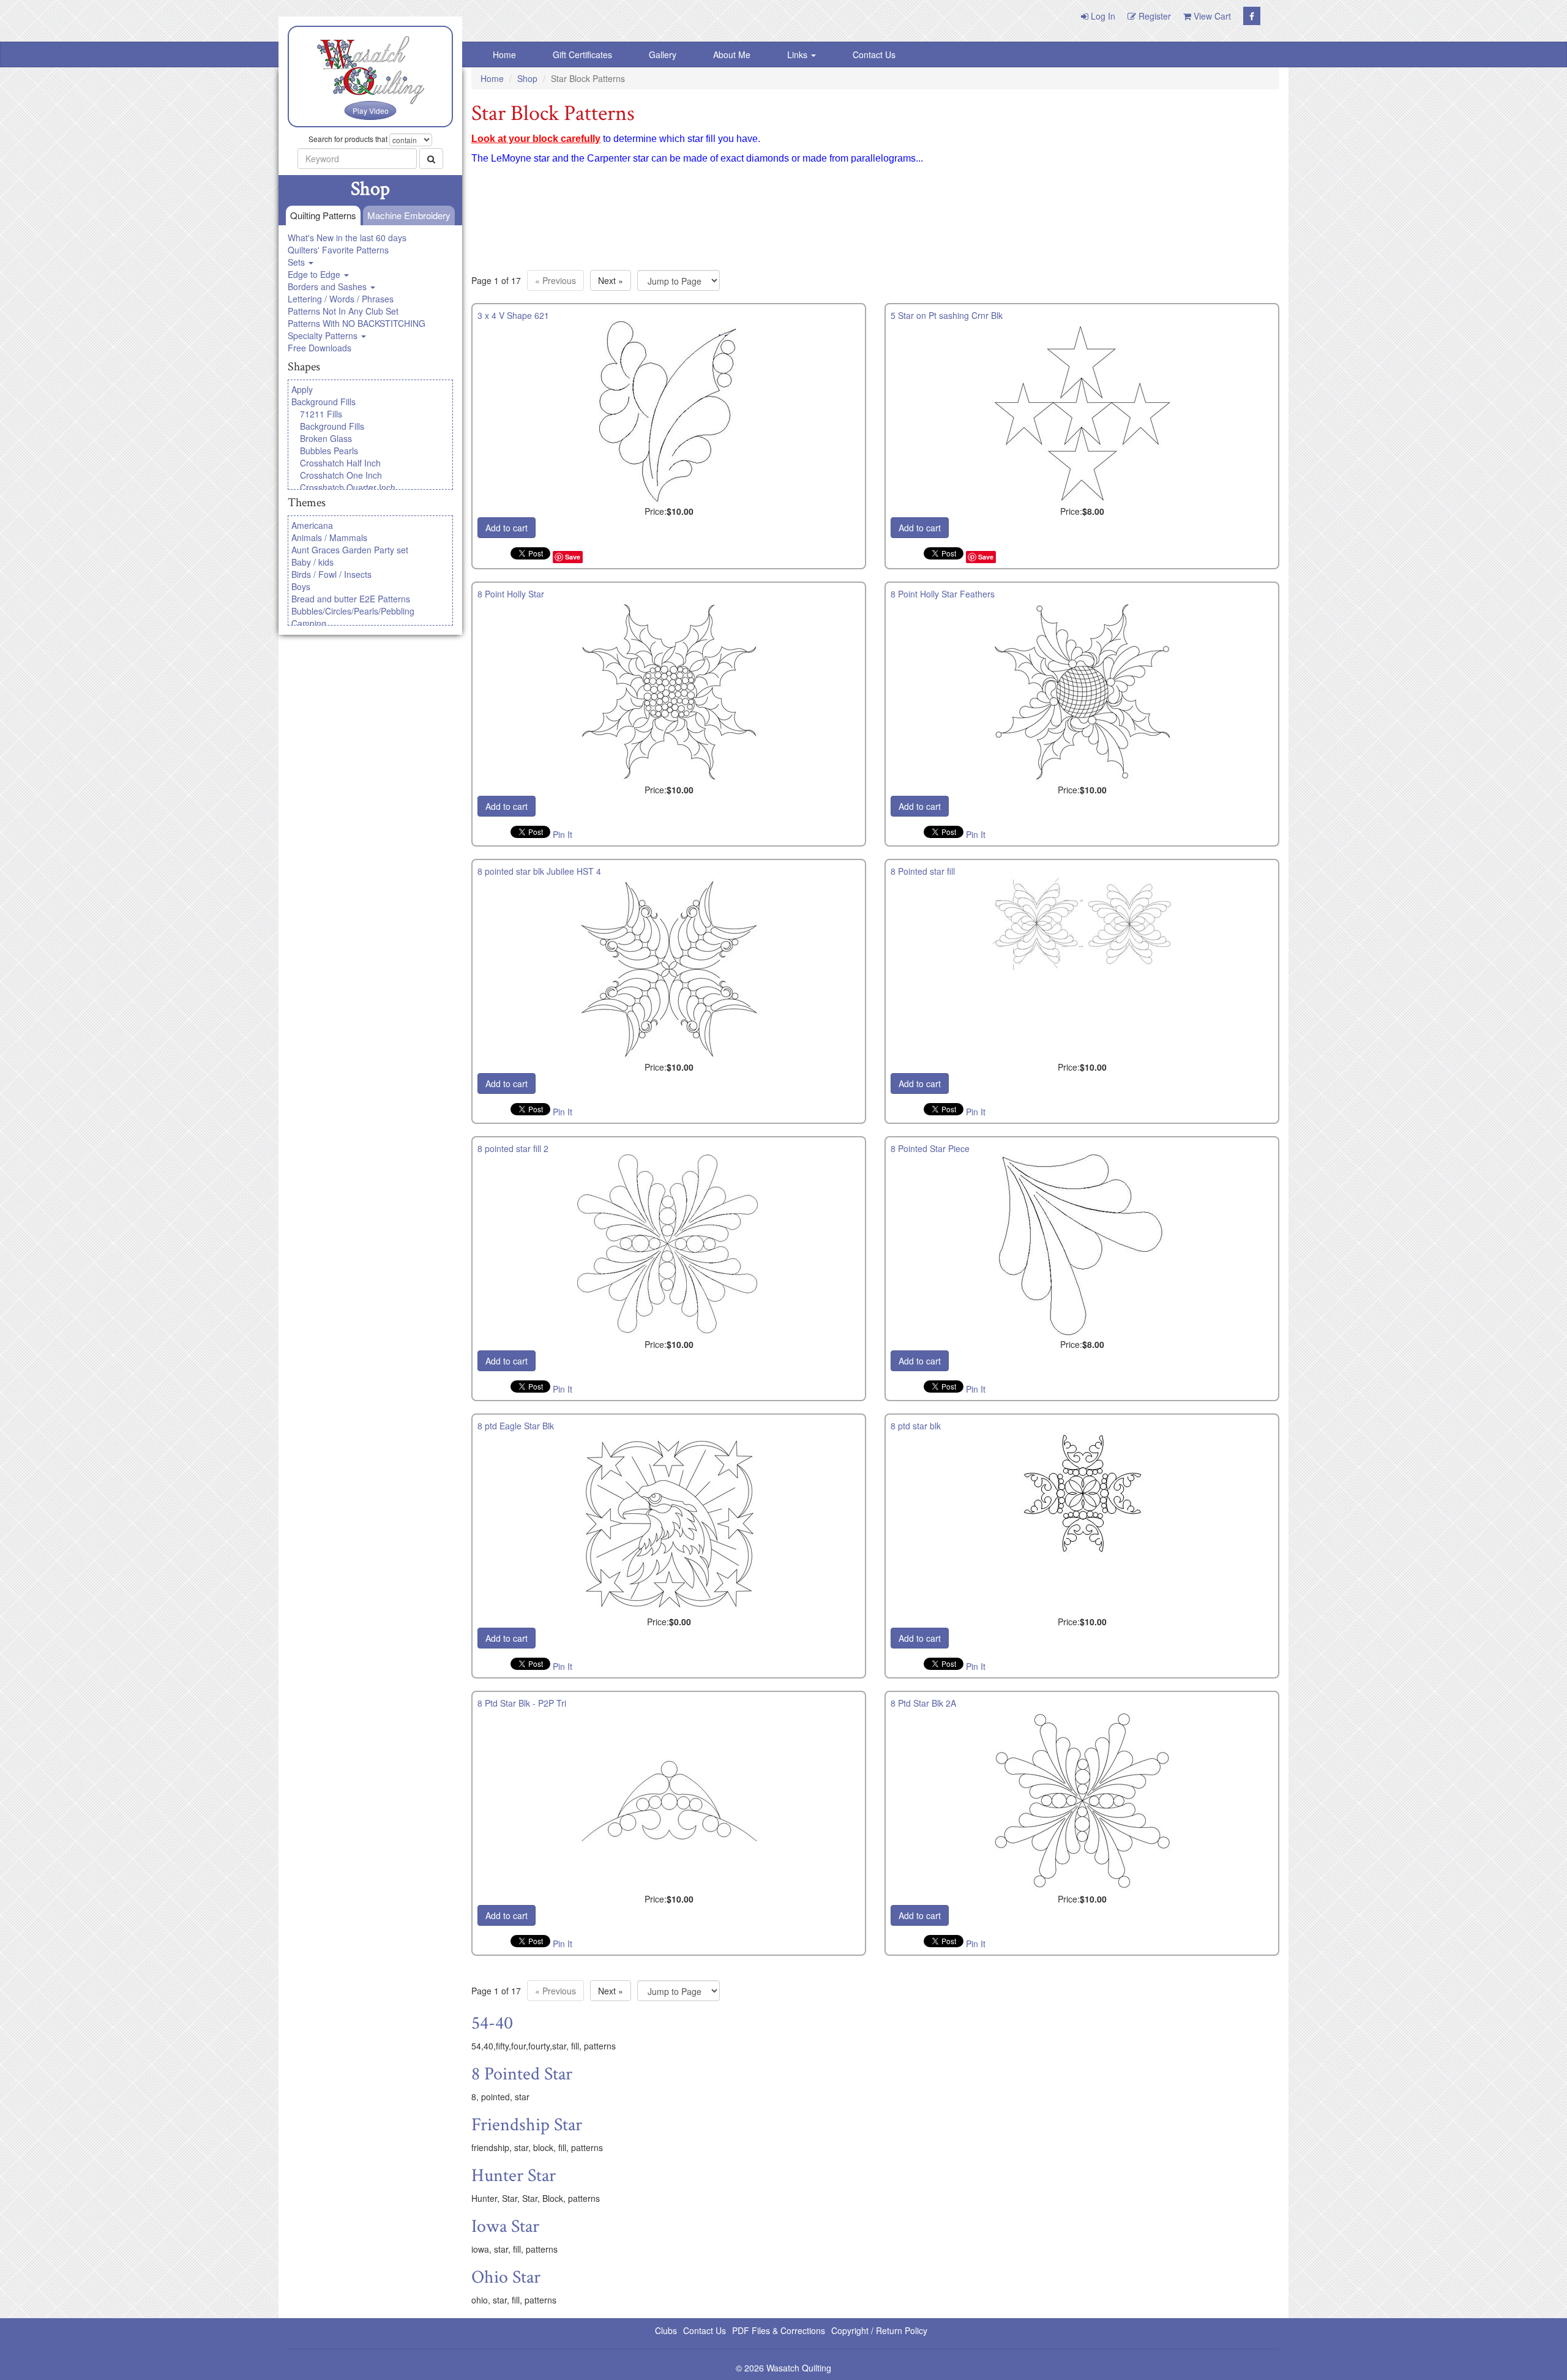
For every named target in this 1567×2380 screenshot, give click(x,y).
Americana (312, 525)
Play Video (371, 110)
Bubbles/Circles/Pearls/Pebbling (353, 611)
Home (504, 54)
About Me (732, 54)
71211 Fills (321, 414)
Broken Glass (326, 438)
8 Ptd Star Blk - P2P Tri (522, 1703)
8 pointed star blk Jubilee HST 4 (539, 871)
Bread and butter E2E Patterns (351, 599)
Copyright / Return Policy (879, 2330)
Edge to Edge (315, 274)
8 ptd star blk (916, 1426)
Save (573, 557)
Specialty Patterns (324, 335)
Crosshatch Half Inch (340, 463)
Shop (527, 78)
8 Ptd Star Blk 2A (923, 1703)
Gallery (663, 54)
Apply (302, 389)
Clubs (666, 2330)
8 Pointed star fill (923, 871)
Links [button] (798, 54)
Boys (301, 586)
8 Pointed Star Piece (930, 1148)
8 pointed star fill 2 (513, 1148)
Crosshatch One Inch (341, 475)
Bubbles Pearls (329, 451)
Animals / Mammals (329, 537)
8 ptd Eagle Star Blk (516, 1426)
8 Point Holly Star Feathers (943, 594)
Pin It (563, 834)
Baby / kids (312, 562)
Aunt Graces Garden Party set (350, 550)
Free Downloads (320, 348)
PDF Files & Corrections (779, 2330)
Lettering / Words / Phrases (341, 299)
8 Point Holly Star (511, 594)
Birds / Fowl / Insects (331, 574)
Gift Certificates (582, 54)
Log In (1102, 16)
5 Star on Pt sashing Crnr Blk (947, 315)
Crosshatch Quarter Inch (348, 487)
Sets (297, 262)
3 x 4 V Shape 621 (513, 315)
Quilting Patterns (323, 215)
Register (1154, 16)
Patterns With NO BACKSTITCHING (357, 323)
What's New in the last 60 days (347, 238)
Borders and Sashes (328, 286)
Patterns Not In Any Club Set (343, 311)
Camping (309, 623)
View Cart (1211, 16)
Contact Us (874, 54)
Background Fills (323, 402)
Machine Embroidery (409, 215)
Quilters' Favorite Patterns (338, 250)
